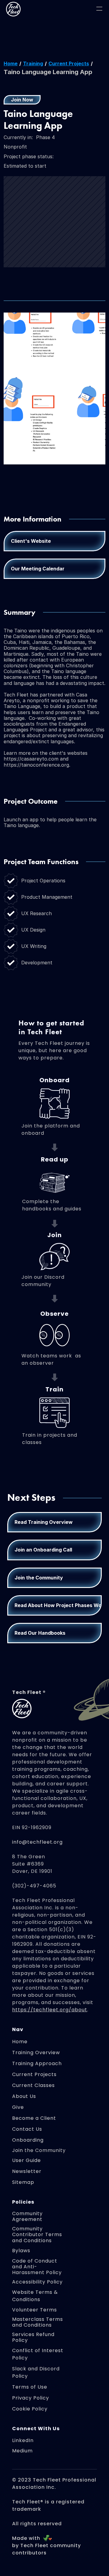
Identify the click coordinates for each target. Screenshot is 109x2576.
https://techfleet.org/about (50, 2010)
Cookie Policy (30, 2409)
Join (18, 2150)
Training (33, 63)
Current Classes (33, 2085)
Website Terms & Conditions (36, 2296)
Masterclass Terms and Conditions (38, 2322)
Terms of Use (30, 2387)
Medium (22, 2451)
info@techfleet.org (37, 1842)
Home (11, 63)
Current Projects (69, 63)
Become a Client (34, 2118)
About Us (24, 2096)
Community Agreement (28, 2216)
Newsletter (27, 2171)
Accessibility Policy (37, 2282)
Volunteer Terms (35, 2310)
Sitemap (23, 2182)
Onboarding (28, 2140)
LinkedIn (23, 2440)
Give (18, 2107)
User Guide (26, 2160)
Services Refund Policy (34, 2337)
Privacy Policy (31, 2398)
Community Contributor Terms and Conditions (38, 2234)
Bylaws (21, 2251)
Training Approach (37, 2063)
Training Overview (36, 2053)
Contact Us (27, 2129)
